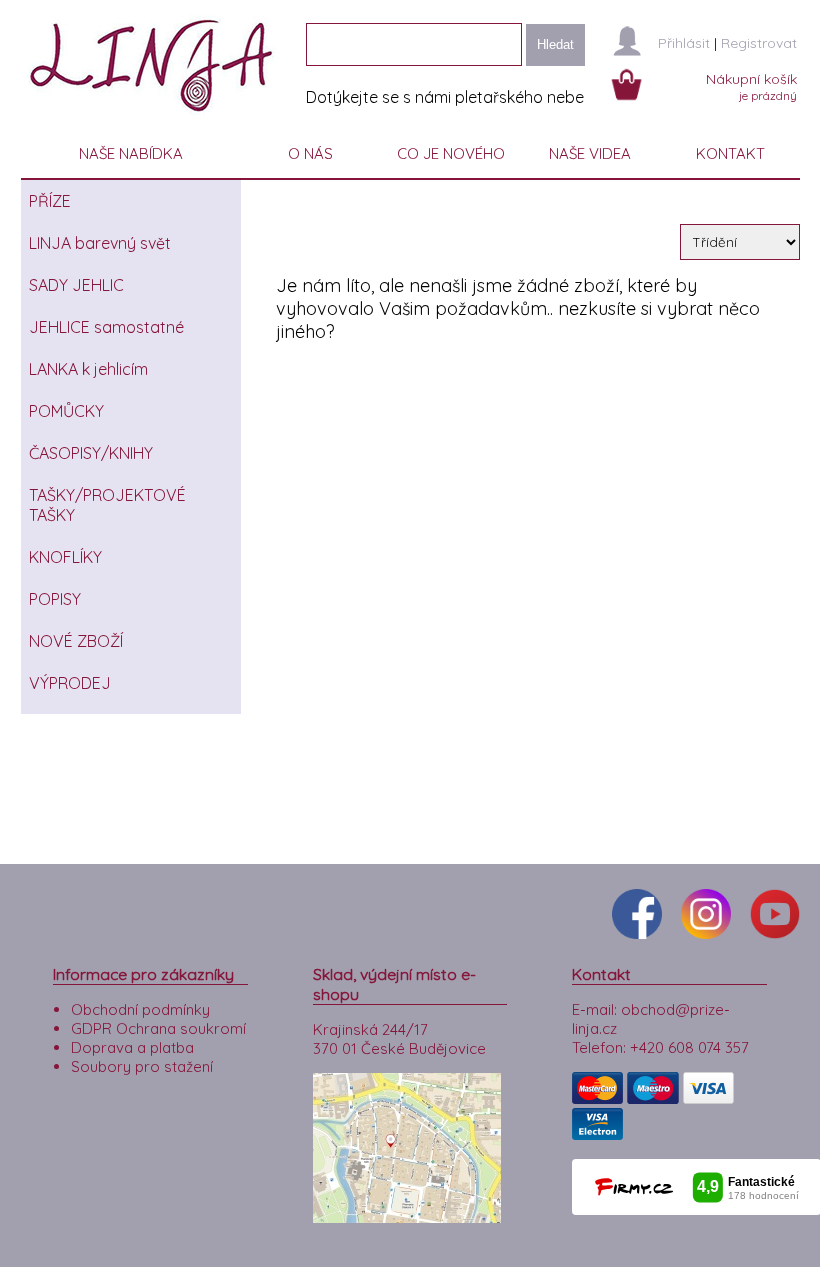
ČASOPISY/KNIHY (91, 453)
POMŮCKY (66, 411)
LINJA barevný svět (100, 243)
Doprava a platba (132, 1047)
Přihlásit (684, 43)
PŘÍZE (50, 201)
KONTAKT (730, 153)
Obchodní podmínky (140, 1009)
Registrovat (759, 43)
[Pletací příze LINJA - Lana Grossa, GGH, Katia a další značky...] (156, 119)
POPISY (55, 599)
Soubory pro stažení (142, 1066)
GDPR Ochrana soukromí (158, 1028)
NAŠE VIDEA (590, 153)
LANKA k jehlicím (88, 369)
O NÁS (310, 153)
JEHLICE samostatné (106, 327)
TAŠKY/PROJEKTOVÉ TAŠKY (107, 505)
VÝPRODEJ (70, 683)
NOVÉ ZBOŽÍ (76, 641)
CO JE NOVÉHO (451, 153)
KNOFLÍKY (65, 557)
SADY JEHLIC (76, 285)
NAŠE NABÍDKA (131, 153)
